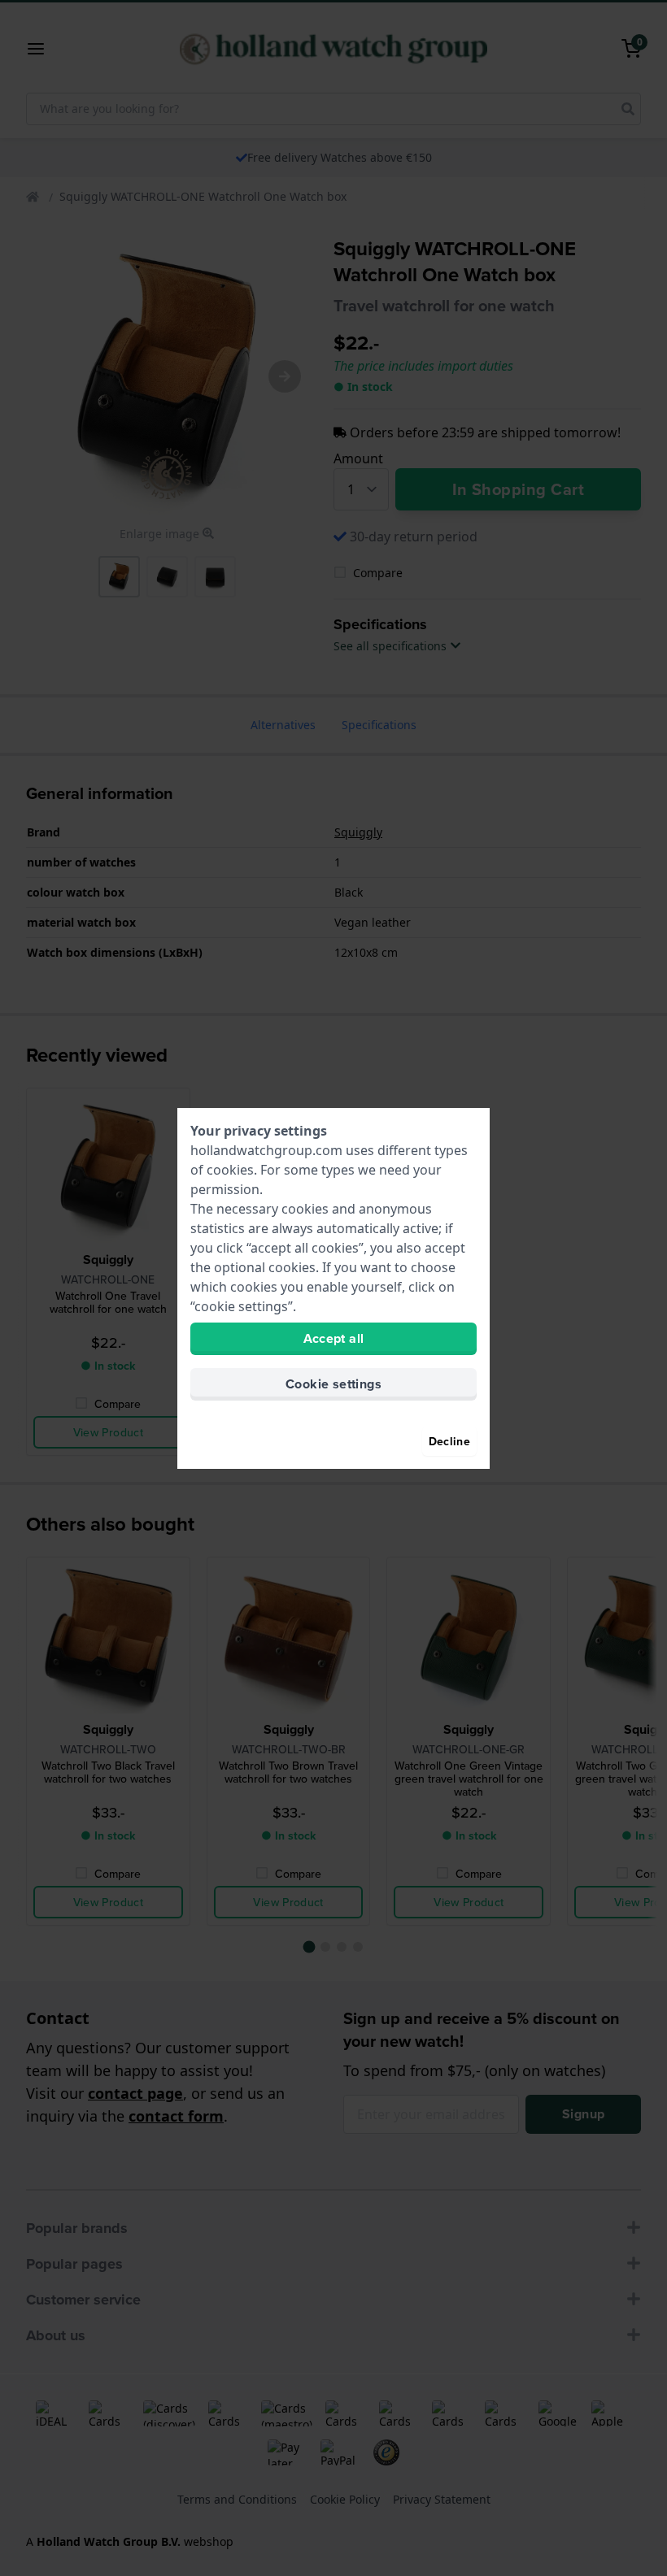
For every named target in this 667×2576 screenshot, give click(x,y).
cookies (230, 1170)
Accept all (334, 1338)
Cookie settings (333, 1384)
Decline (449, 1441)
